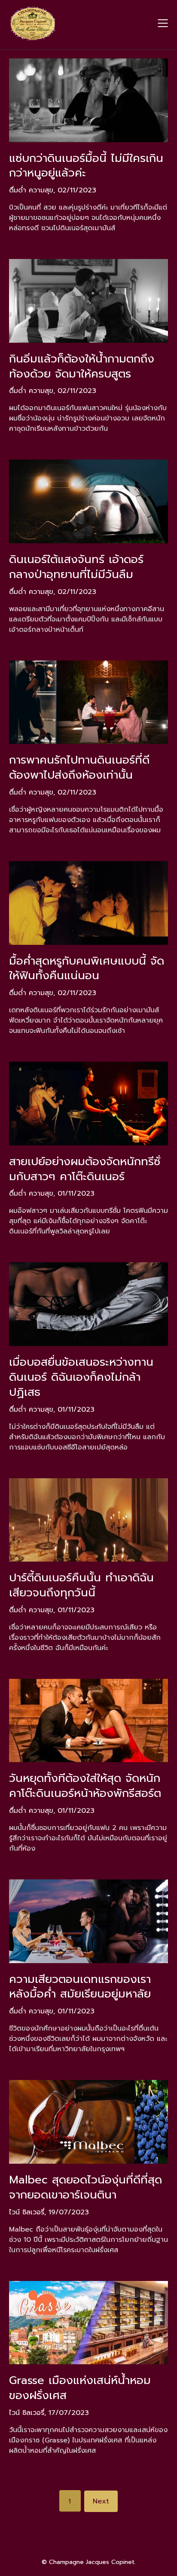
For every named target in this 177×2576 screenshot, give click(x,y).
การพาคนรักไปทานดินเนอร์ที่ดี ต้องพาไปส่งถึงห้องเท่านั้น (79, 767)
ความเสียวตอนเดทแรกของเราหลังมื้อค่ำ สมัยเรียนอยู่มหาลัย (80, 1987)
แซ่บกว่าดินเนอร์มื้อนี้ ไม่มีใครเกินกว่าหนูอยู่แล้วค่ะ (86, 166)
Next (101, 2501)
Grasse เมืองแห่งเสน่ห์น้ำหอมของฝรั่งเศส (80, 2388)
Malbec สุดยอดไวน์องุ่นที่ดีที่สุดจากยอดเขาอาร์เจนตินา (85, 2187)
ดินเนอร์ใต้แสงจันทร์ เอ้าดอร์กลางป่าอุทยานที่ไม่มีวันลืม (76, 567)
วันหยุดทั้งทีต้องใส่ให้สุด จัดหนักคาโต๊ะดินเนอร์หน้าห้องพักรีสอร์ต (85, 1786)
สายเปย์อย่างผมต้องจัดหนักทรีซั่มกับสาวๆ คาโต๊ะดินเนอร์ (85, 1169)
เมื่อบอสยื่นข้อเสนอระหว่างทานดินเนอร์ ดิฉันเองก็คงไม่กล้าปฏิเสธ (81, 1377)
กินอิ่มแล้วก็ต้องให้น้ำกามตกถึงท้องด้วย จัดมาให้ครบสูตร (82, 366)
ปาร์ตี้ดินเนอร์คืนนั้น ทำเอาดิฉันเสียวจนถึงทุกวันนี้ (81, 1585)
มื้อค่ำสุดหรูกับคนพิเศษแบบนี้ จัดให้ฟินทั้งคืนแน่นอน (87, 968)
